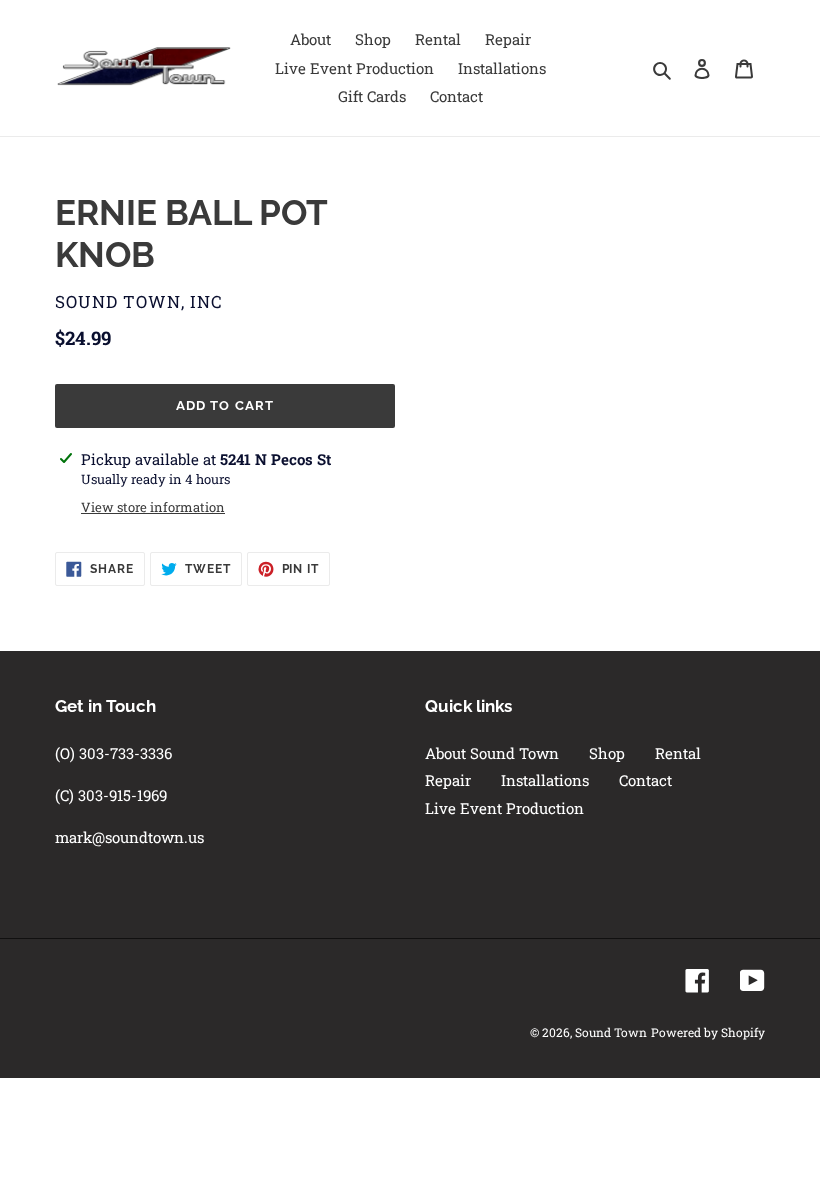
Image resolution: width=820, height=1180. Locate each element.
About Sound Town (492, 753)
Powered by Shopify (708, 1032)
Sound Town (611, 1032)
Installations (545, 780)
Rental (678, 753)
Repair (448, 780)
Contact (645, 780)
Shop (607, 753)
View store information (153, 507)
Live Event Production (504, 808)
